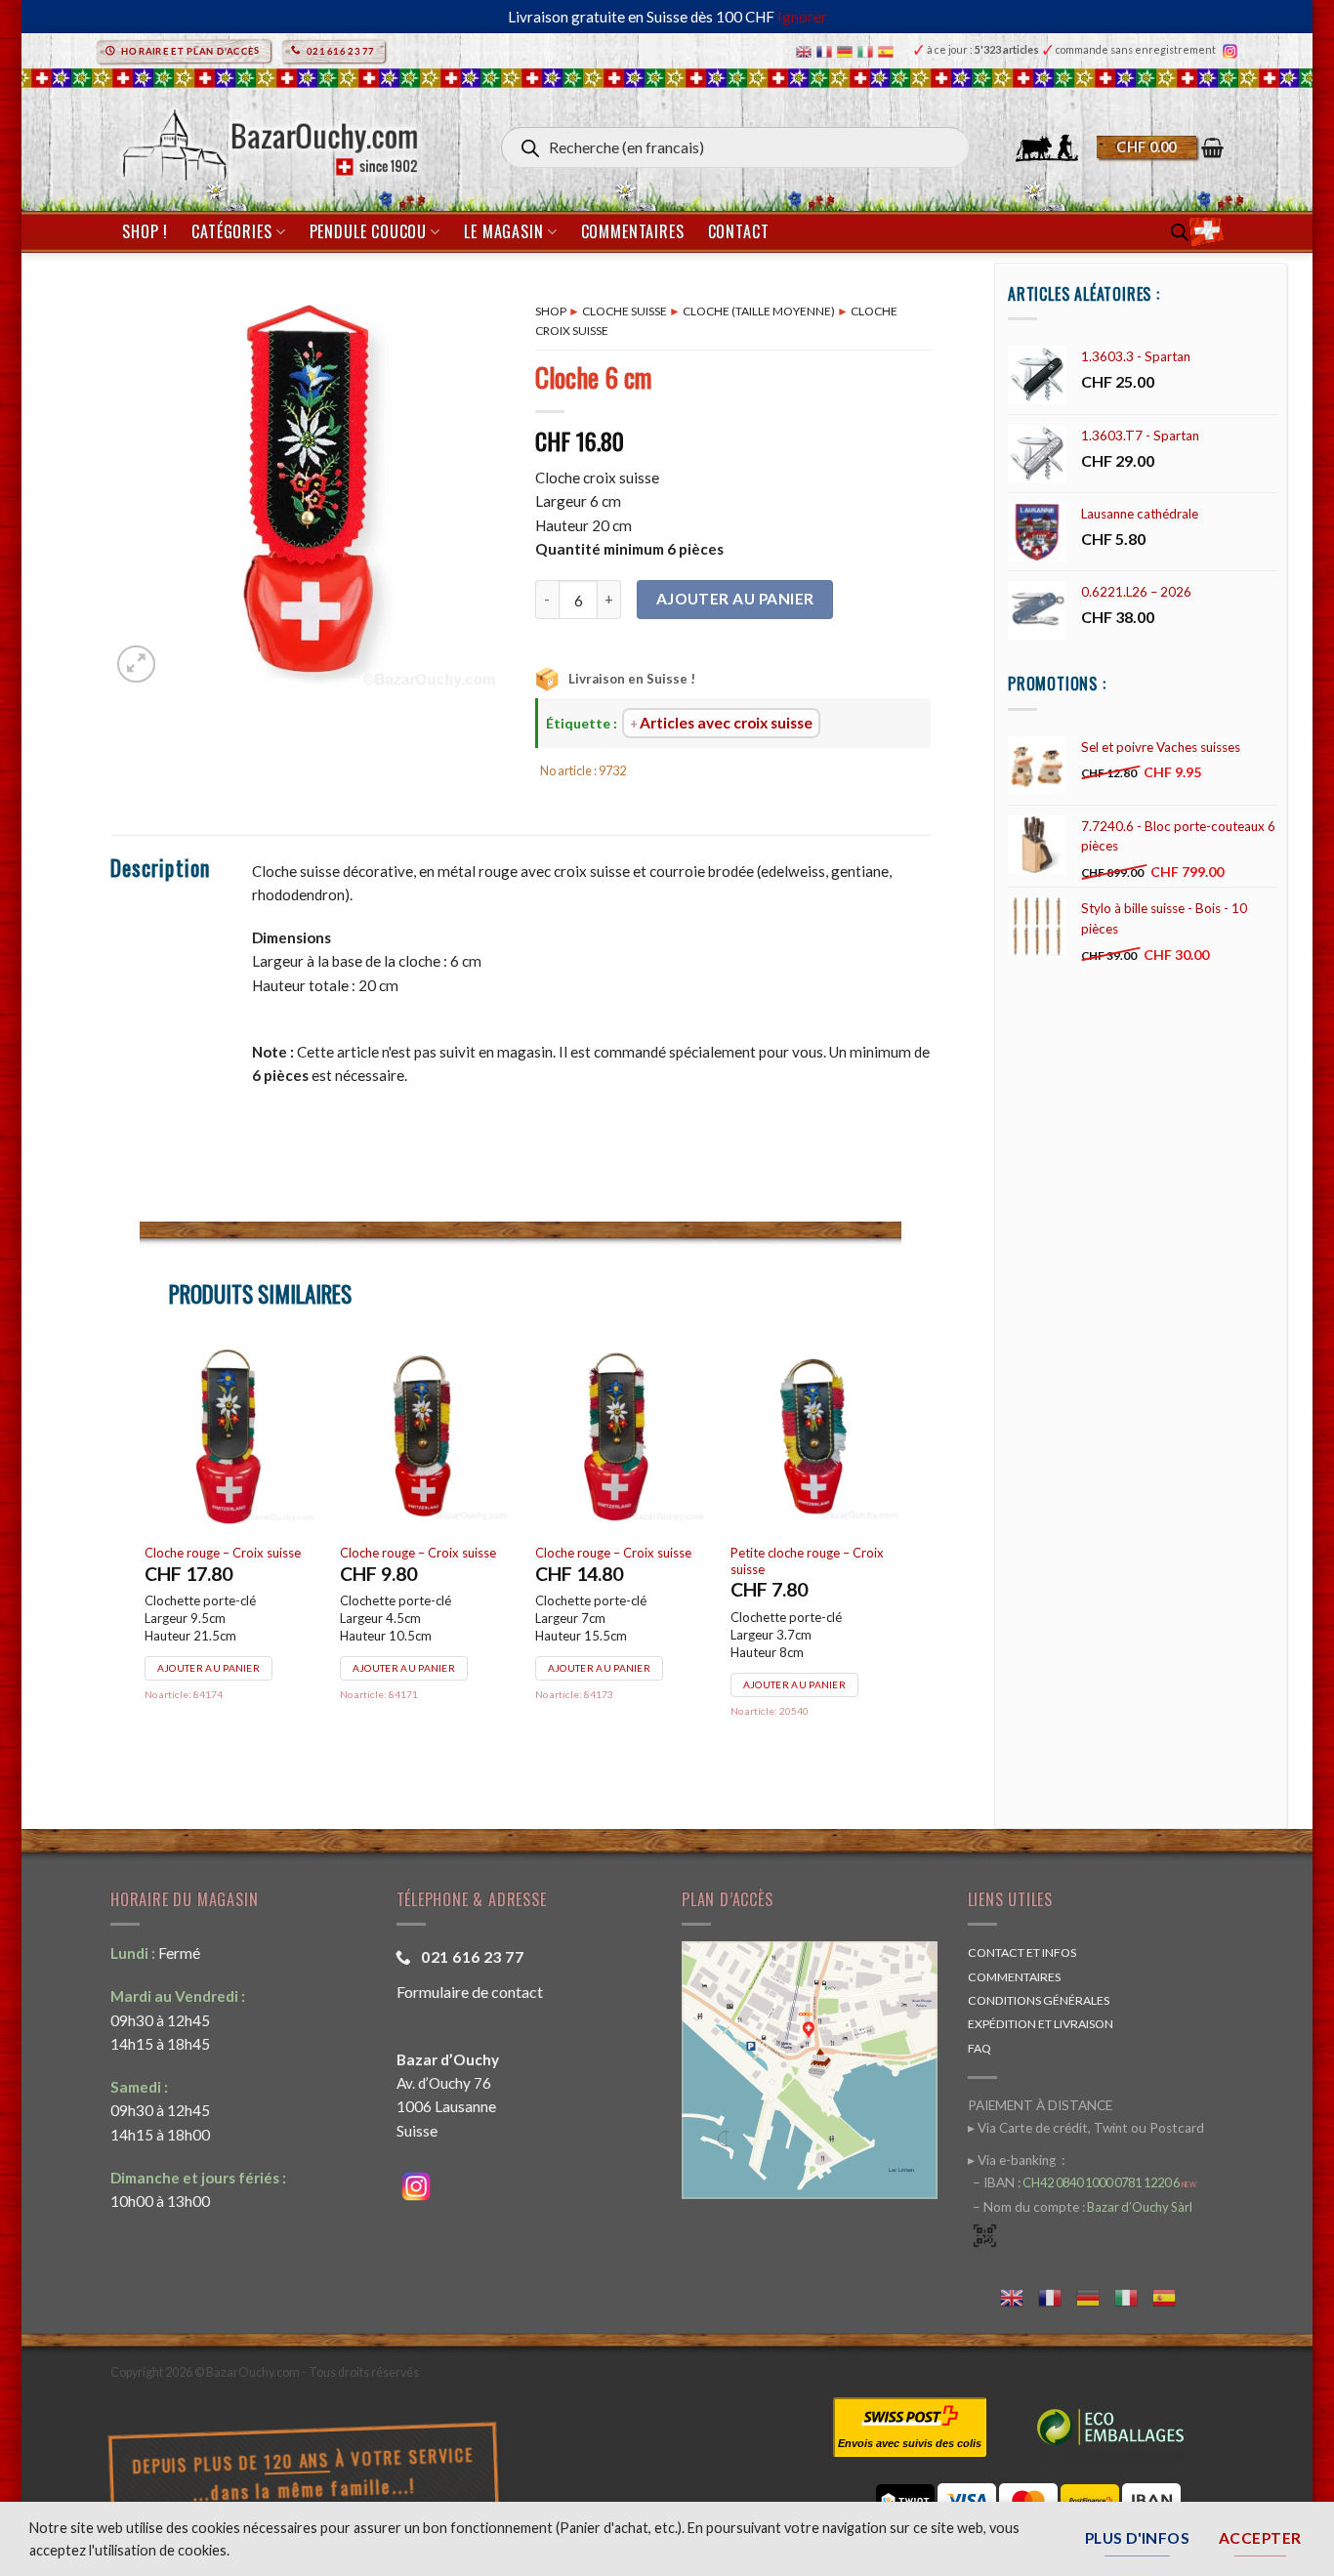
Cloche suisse (625, 311)
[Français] (827, 50)
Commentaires (633, 231)
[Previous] (141, 1558)
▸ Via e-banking (1013, 2160)
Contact (739, 231)
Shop (551, 311)
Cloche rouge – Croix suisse (224, 1553)
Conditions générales (1039, 2000)
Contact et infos (1022, 1953)
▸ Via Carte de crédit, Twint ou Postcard (1086, 2128)
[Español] (888, 50)
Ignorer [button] (802, 17)
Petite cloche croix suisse (802, 1553)
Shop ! (145, 231)
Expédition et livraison (1041, 2024)
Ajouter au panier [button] (209, 1668)
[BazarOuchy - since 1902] (268, 139)
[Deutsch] (847, 50)
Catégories (231, 231)
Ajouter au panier (735, 599)
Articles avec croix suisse (726, 723)
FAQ (980, 2048)
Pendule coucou (368, 231)
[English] (806, 50)
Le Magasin (503, 231)
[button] (1160, 147)
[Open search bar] (1180, 232)
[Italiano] (868, 50)
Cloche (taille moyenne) (759, 311)
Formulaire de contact (470, 1992)
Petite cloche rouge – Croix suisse (417, 1561)
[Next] (900, 1558)
